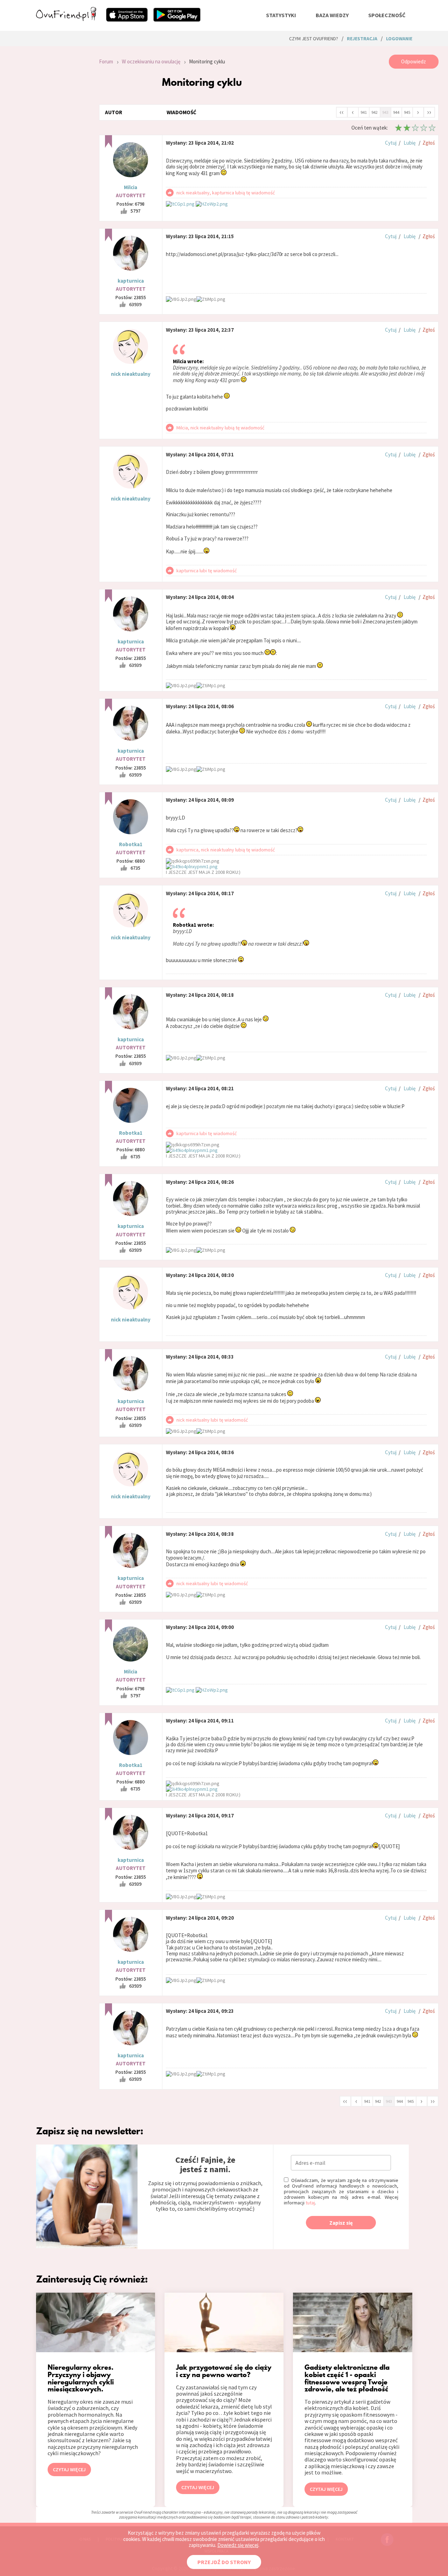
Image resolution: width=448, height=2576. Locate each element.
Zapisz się (341, 2223)
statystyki (281, 15)
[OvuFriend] (66, 19)
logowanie (399, 39)
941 (364, 112)
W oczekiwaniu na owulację (151, 61)
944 (396, 112)
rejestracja (362, 39)
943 (385, 112)
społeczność (387, 15)
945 (407, 112)
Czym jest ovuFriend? (314, 39)
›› (429, 112)
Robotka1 (131, 844)
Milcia (131, 187)
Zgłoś (429, 143)
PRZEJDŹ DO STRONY (224, 2562)
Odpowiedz (414, 61)
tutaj (310, 2203)
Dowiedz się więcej (238, 2545)
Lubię (409, 143)
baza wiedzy (332, 15)
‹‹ (342, 112)
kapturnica (131, 281)
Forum (106, 61)
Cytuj (391, 143)
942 (374, 112)
